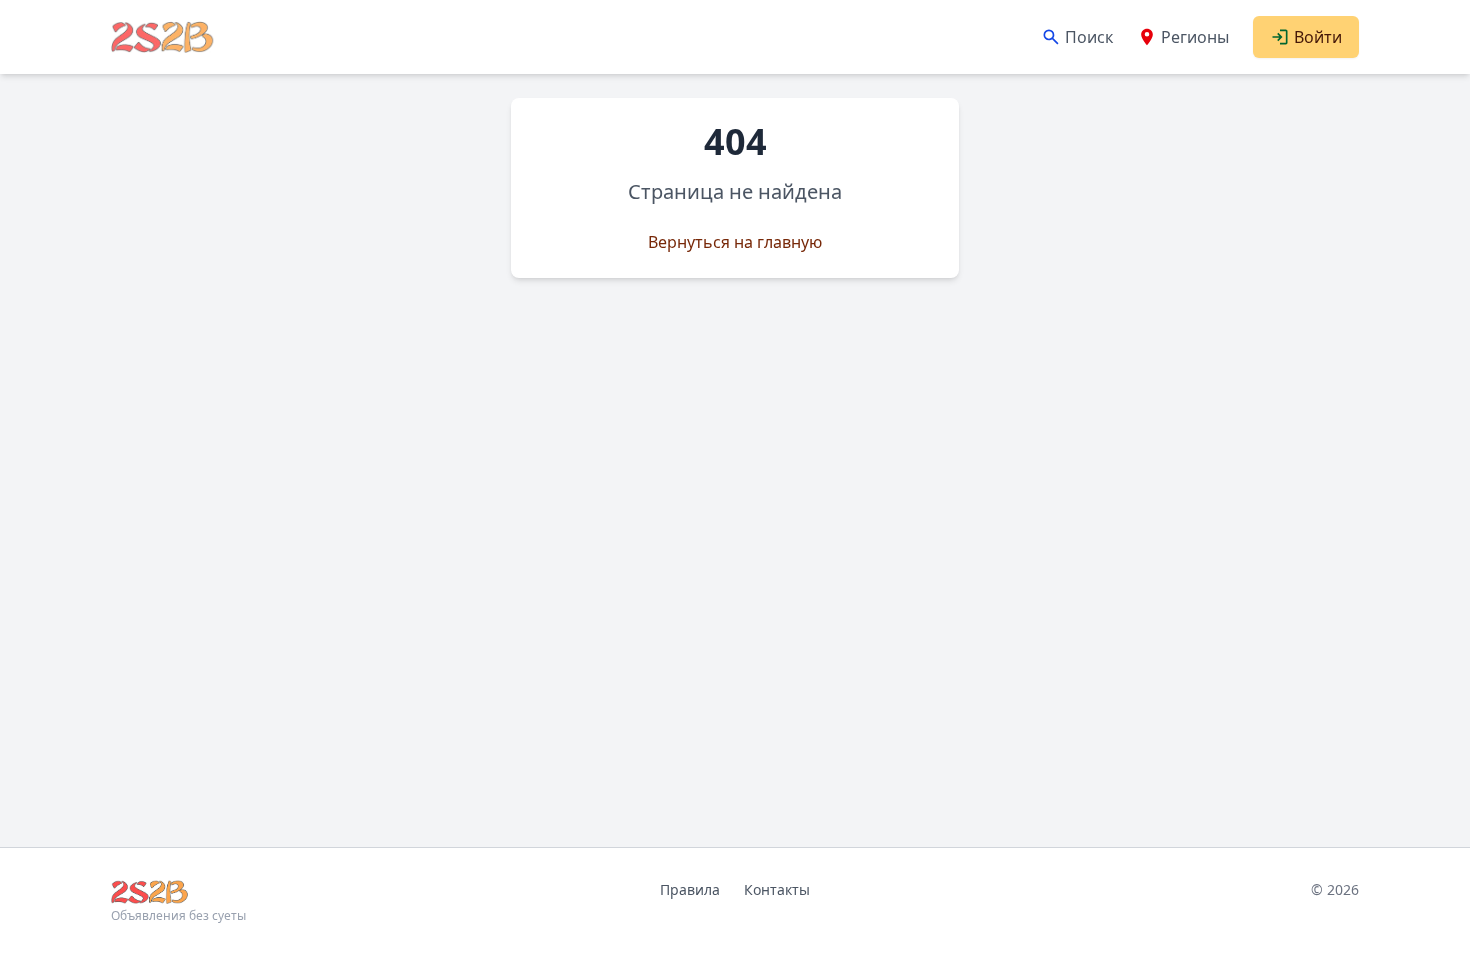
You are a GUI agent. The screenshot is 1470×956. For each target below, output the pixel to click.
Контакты (777, 889)
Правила (690, 889)
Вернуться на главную (735, 242)
